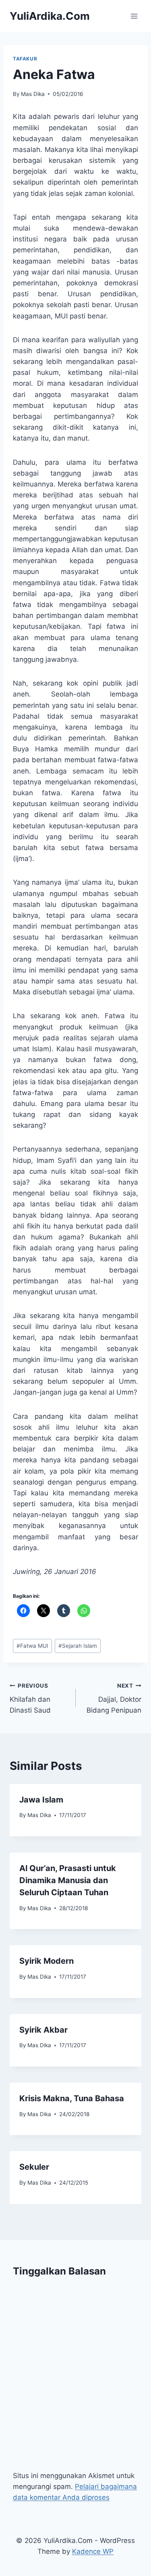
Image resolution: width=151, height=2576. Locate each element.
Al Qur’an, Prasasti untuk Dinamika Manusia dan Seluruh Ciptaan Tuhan (68, 1880)
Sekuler (34, 2167)
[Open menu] (134, 16)
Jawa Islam (41, 1800)
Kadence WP (93, 2551)
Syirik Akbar (43, 2030)
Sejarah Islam (78, 1646)
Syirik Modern (47, 1961)
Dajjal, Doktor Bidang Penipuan (114, 1699)
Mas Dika (33, 94)
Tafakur (25, 59)
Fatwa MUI (32, 1646)
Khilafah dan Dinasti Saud (30, 1699)
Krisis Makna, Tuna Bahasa (72, 2098)
